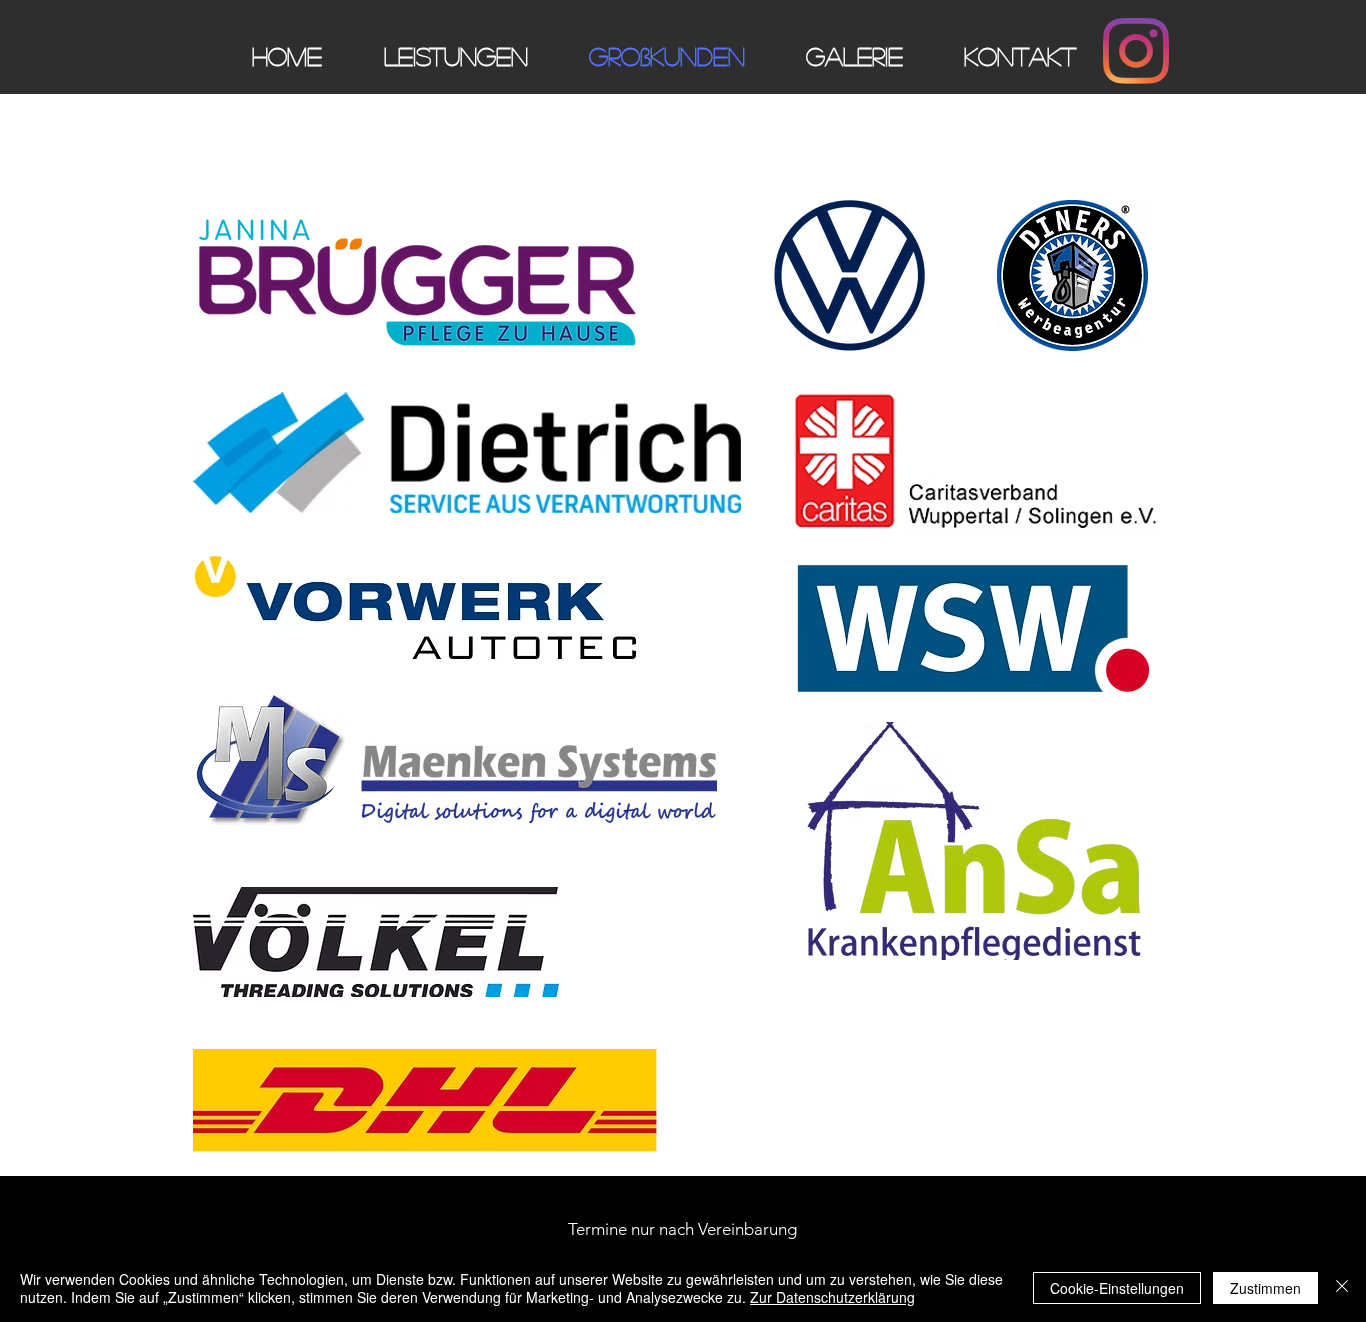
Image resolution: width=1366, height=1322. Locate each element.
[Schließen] (1342, 1288)
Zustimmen (1265, 1288)
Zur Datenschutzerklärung (832, 1297)
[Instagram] (1136, 51)
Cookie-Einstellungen (1117, 1288)
